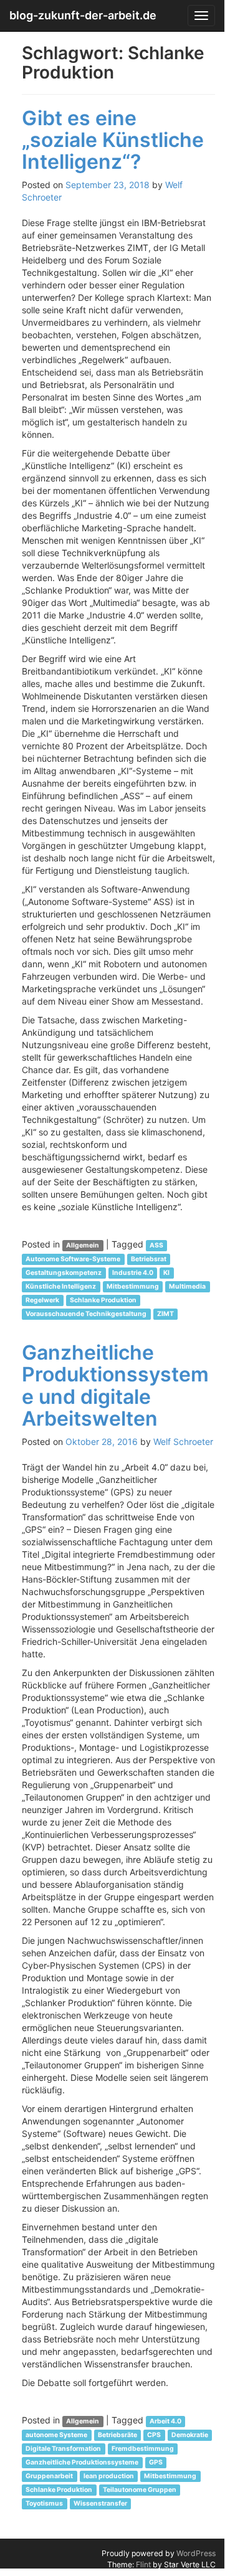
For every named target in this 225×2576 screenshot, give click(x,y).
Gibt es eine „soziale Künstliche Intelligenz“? (113, 140)
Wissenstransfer (100, 2503)
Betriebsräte (117, 2435)
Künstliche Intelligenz (61, 1286)
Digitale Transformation (63, 2449)
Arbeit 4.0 (165, 2421)
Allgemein (83, 1245)
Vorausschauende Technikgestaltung (86, 1314)
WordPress (196, 2553)
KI (166, 1273)
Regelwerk (42, 1300)
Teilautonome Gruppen (140, 2490)
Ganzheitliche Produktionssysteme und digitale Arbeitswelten (115, 1385)
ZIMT (165, 1314)
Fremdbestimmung (143, 2449)
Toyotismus (44, 2503)
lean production (109, 2476)
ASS (156, 1245)
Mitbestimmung (133, 1286)
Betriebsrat (149, 1259)
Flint (143, 2564)
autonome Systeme (56, 2435)
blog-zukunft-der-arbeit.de (83, 15)
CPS (154, 2435)
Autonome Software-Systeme (73, 1259)
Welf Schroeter (183, 1442)
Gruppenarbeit (49, 2476)
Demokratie (190, 2435)
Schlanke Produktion (103, 1300)
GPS (156, 2462)
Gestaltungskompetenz (64, 1273)
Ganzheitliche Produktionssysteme (82, 2462)
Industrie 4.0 (133, 1273)
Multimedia (187, 1286)
